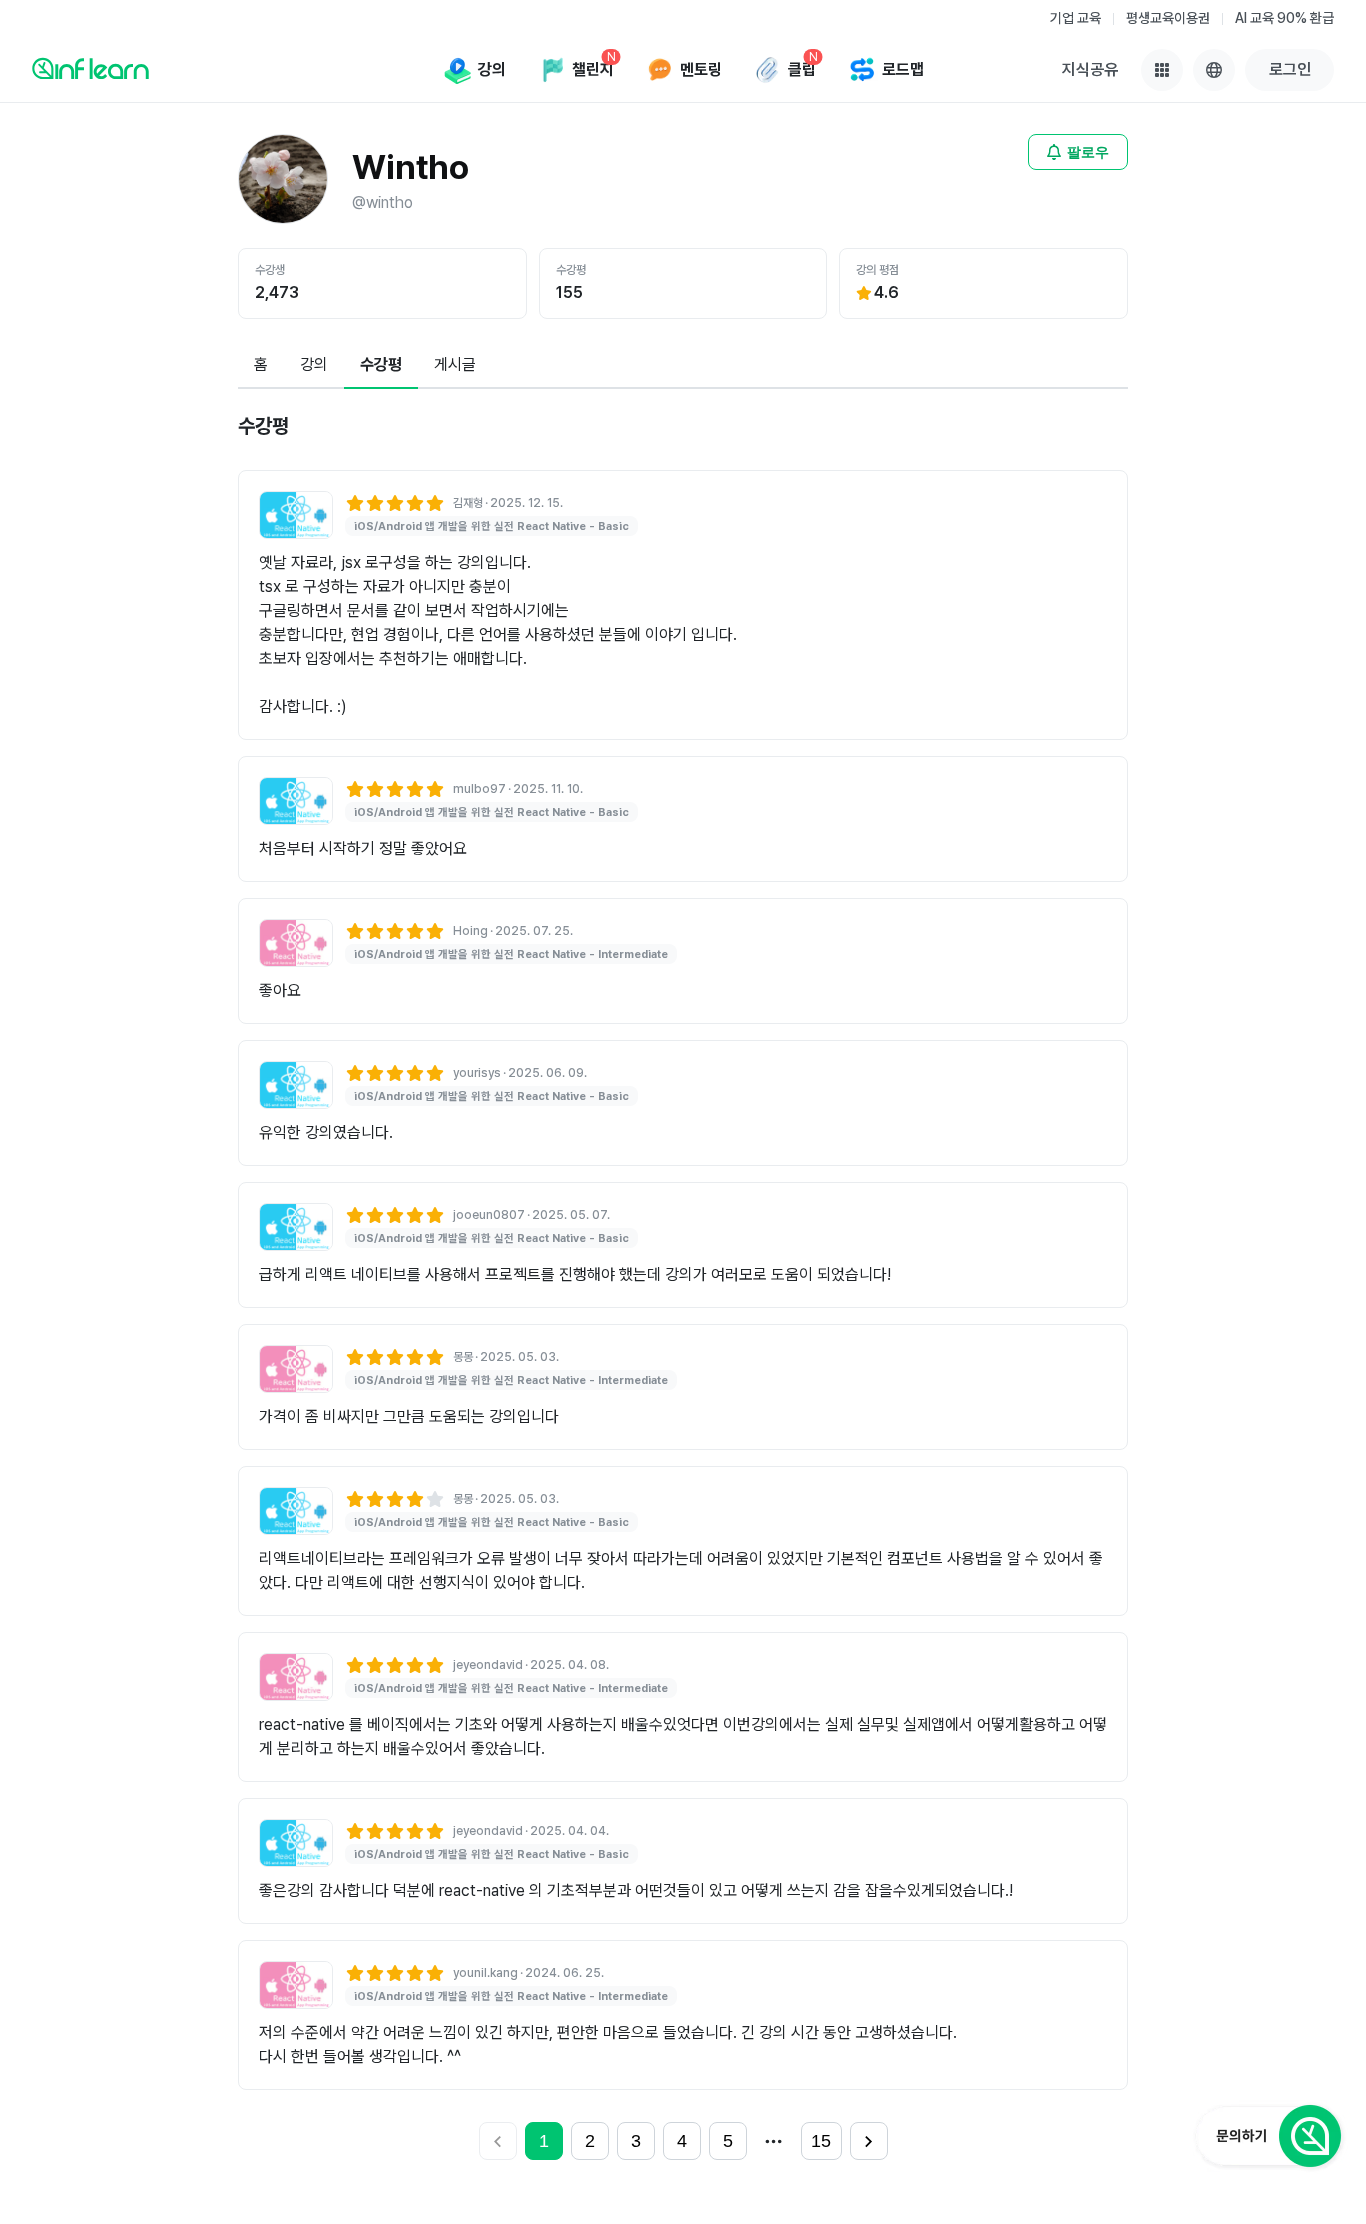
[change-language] (1214, 70)
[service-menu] (1162, 70)
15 (821, 2141)
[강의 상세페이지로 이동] (296, 515)
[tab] (261, 366)
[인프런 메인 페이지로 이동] (90, 68)
